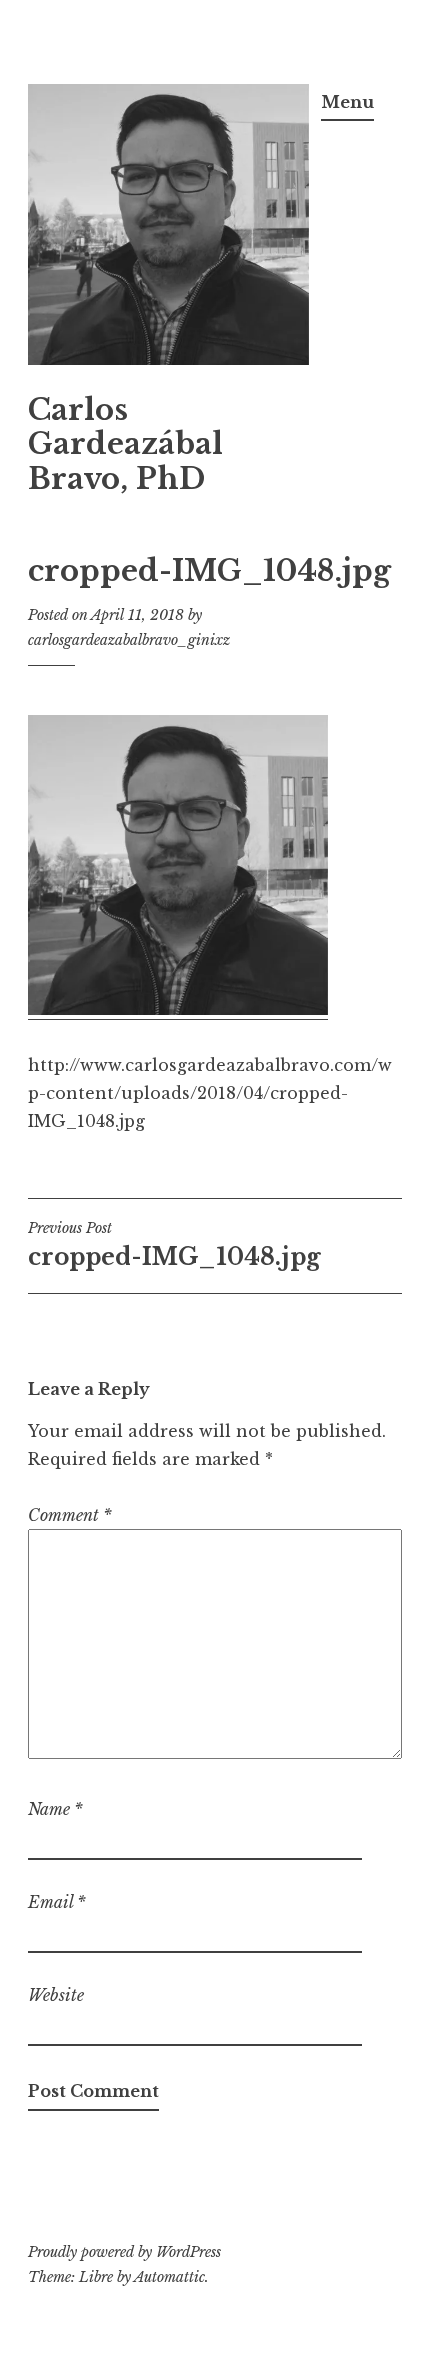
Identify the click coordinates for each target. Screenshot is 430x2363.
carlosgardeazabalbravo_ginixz (129, 640)
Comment (70, 1515)
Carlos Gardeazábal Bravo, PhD (125, 445)
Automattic (169, 2277)
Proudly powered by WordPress (124, 2252)
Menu (347, 102)
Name (55, 1809)
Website (56, 1995)
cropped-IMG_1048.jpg (174, 1245)
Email (57, 1902)
